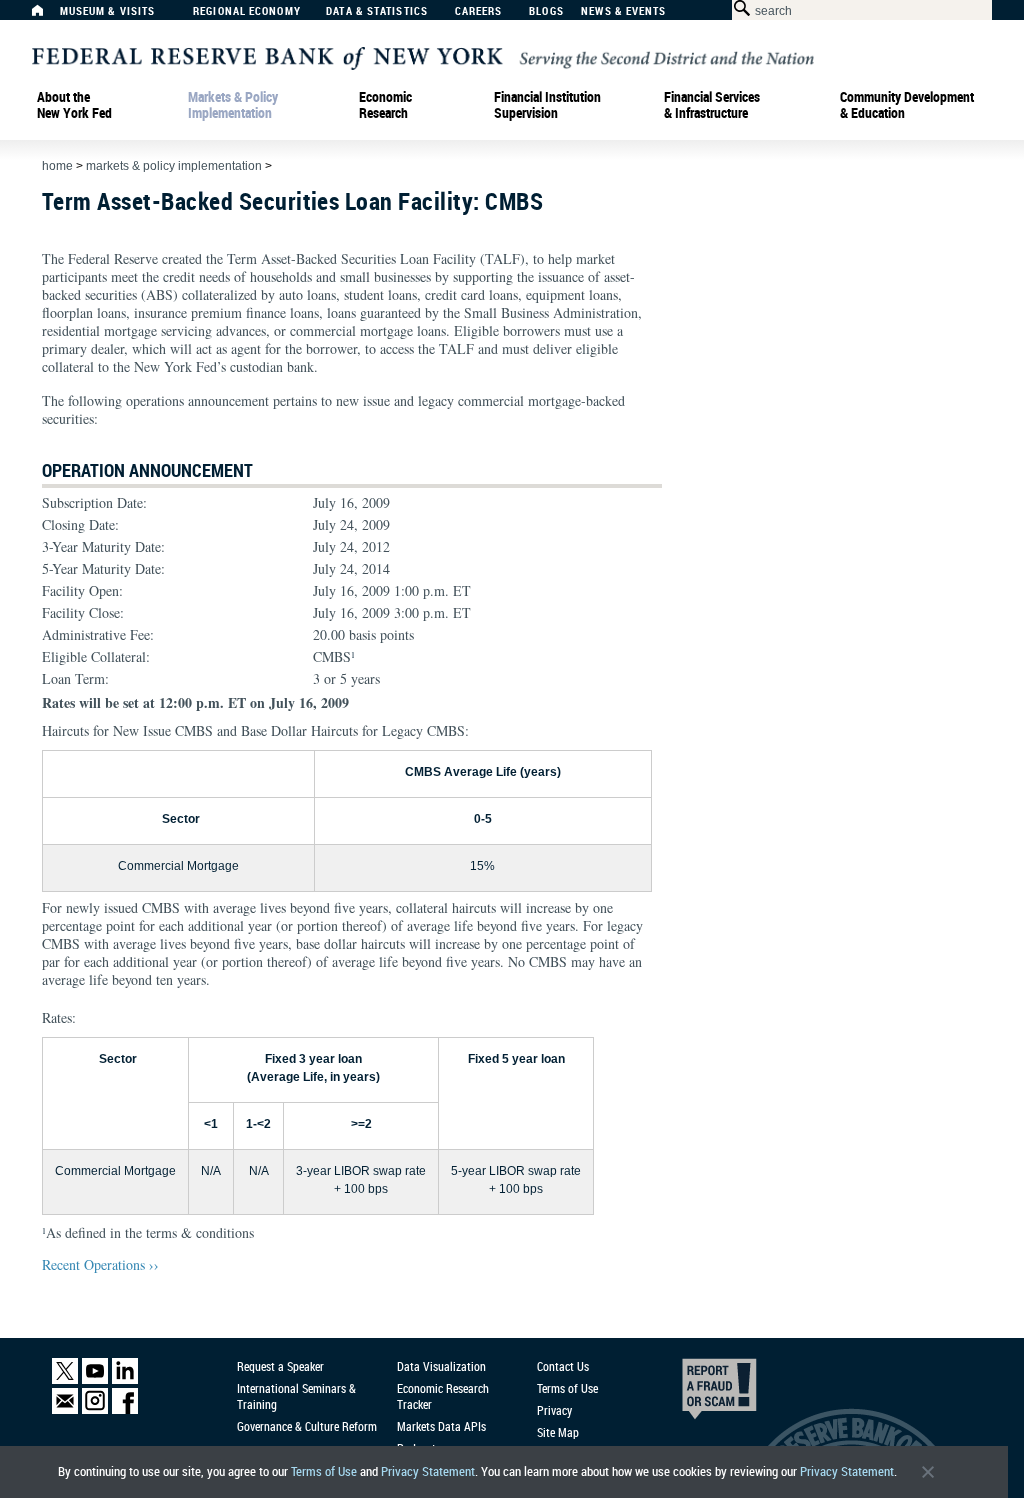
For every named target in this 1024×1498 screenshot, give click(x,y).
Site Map (558, 1432)
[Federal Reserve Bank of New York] (423, 56)
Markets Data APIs (441, 1426)
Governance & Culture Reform (307, 1426)
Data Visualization (441, 1366)
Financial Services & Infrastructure (712, 105)
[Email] (65, 1409)
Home (57, 166)
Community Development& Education (907, 105)
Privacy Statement (428, 1471)
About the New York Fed (74, 105)
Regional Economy (247, 11)
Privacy (554, 1410)
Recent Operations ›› (100, 1264)
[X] (65, 1379)
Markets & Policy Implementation (233, 105)
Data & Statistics (377, 11)
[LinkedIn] (125, 1379)
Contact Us (563, 1366)
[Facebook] (125, 1409)
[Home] (48, 15)
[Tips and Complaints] (692, 1394)
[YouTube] (95, 1379)
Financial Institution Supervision (547, 105)
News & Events (623, 11)
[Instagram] (95, 1409)
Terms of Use (324, 1471)
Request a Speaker (280, 1366)
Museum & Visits (108, 11)
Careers (479, 11)
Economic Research (385, 105)
